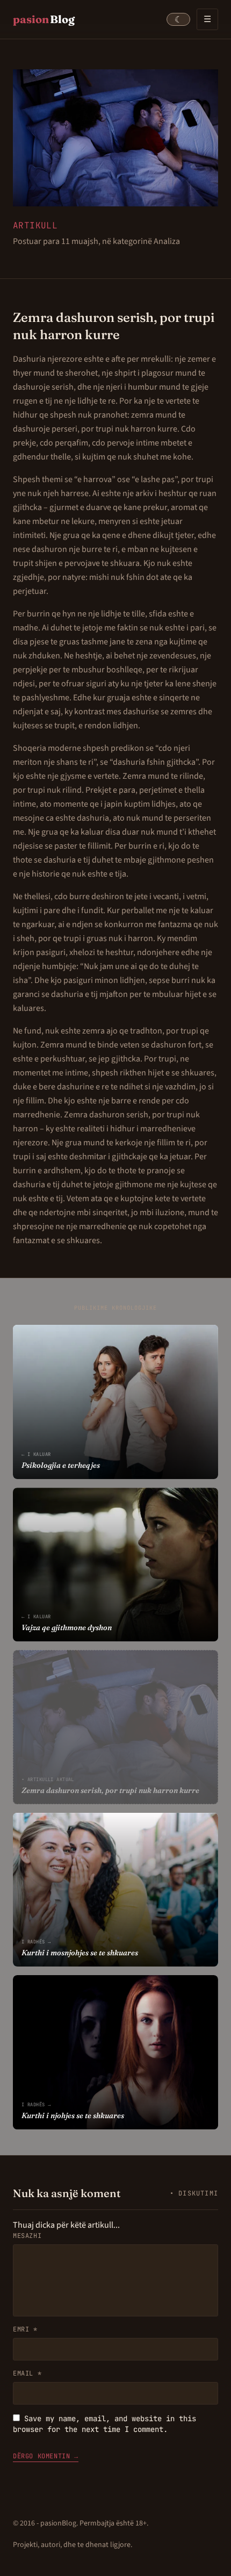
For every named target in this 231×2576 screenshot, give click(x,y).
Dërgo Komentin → (46, 2456)
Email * (27, 2373)
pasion (44, 19)
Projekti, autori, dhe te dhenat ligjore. (73, 2545)
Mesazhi (27, 2236)
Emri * (25, 2329)
